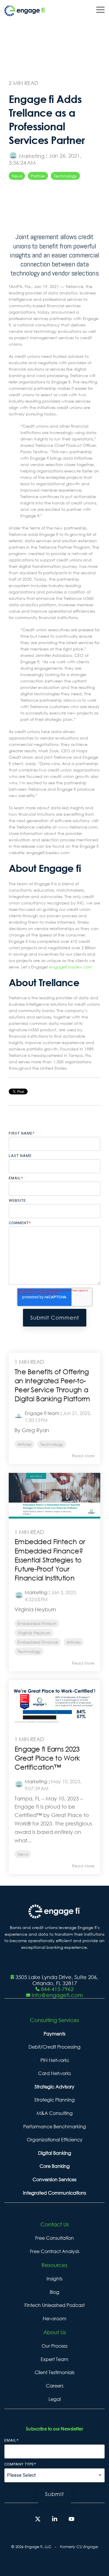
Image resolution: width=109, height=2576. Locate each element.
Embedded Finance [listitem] (38, 1642)
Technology (65, 176)
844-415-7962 (57, 1989)
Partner (38, 176)
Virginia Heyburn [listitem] (34, 1633)
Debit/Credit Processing (54, 2047)
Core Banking (55, 2166)
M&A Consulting (55, 2113)
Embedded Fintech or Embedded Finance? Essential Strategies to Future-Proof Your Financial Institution (50, 1560)
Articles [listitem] (24, 1444)
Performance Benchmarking (55, 2127)
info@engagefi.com (57, 1995)
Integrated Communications (54, 2193)
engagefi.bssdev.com (71, 967)
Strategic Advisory (54, 2087)
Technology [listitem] (52, 1444)
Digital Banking (55, 2153)
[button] (100, 9)
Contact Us (55, 2224)
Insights (54, 2279)
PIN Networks (55, 2060)
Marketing (32, 156)
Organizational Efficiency (55, 2140)
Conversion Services (54, 2179)
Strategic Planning (54, 2100)
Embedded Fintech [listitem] (37, 1623)
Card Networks (54, 2073)
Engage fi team (42, 1413)
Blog (54, 2292)
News (17, 176)
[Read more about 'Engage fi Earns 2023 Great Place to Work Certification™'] (54, 1703)
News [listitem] (23, 1854)
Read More (83, 1456)
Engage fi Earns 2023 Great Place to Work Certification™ (47, 1758)
